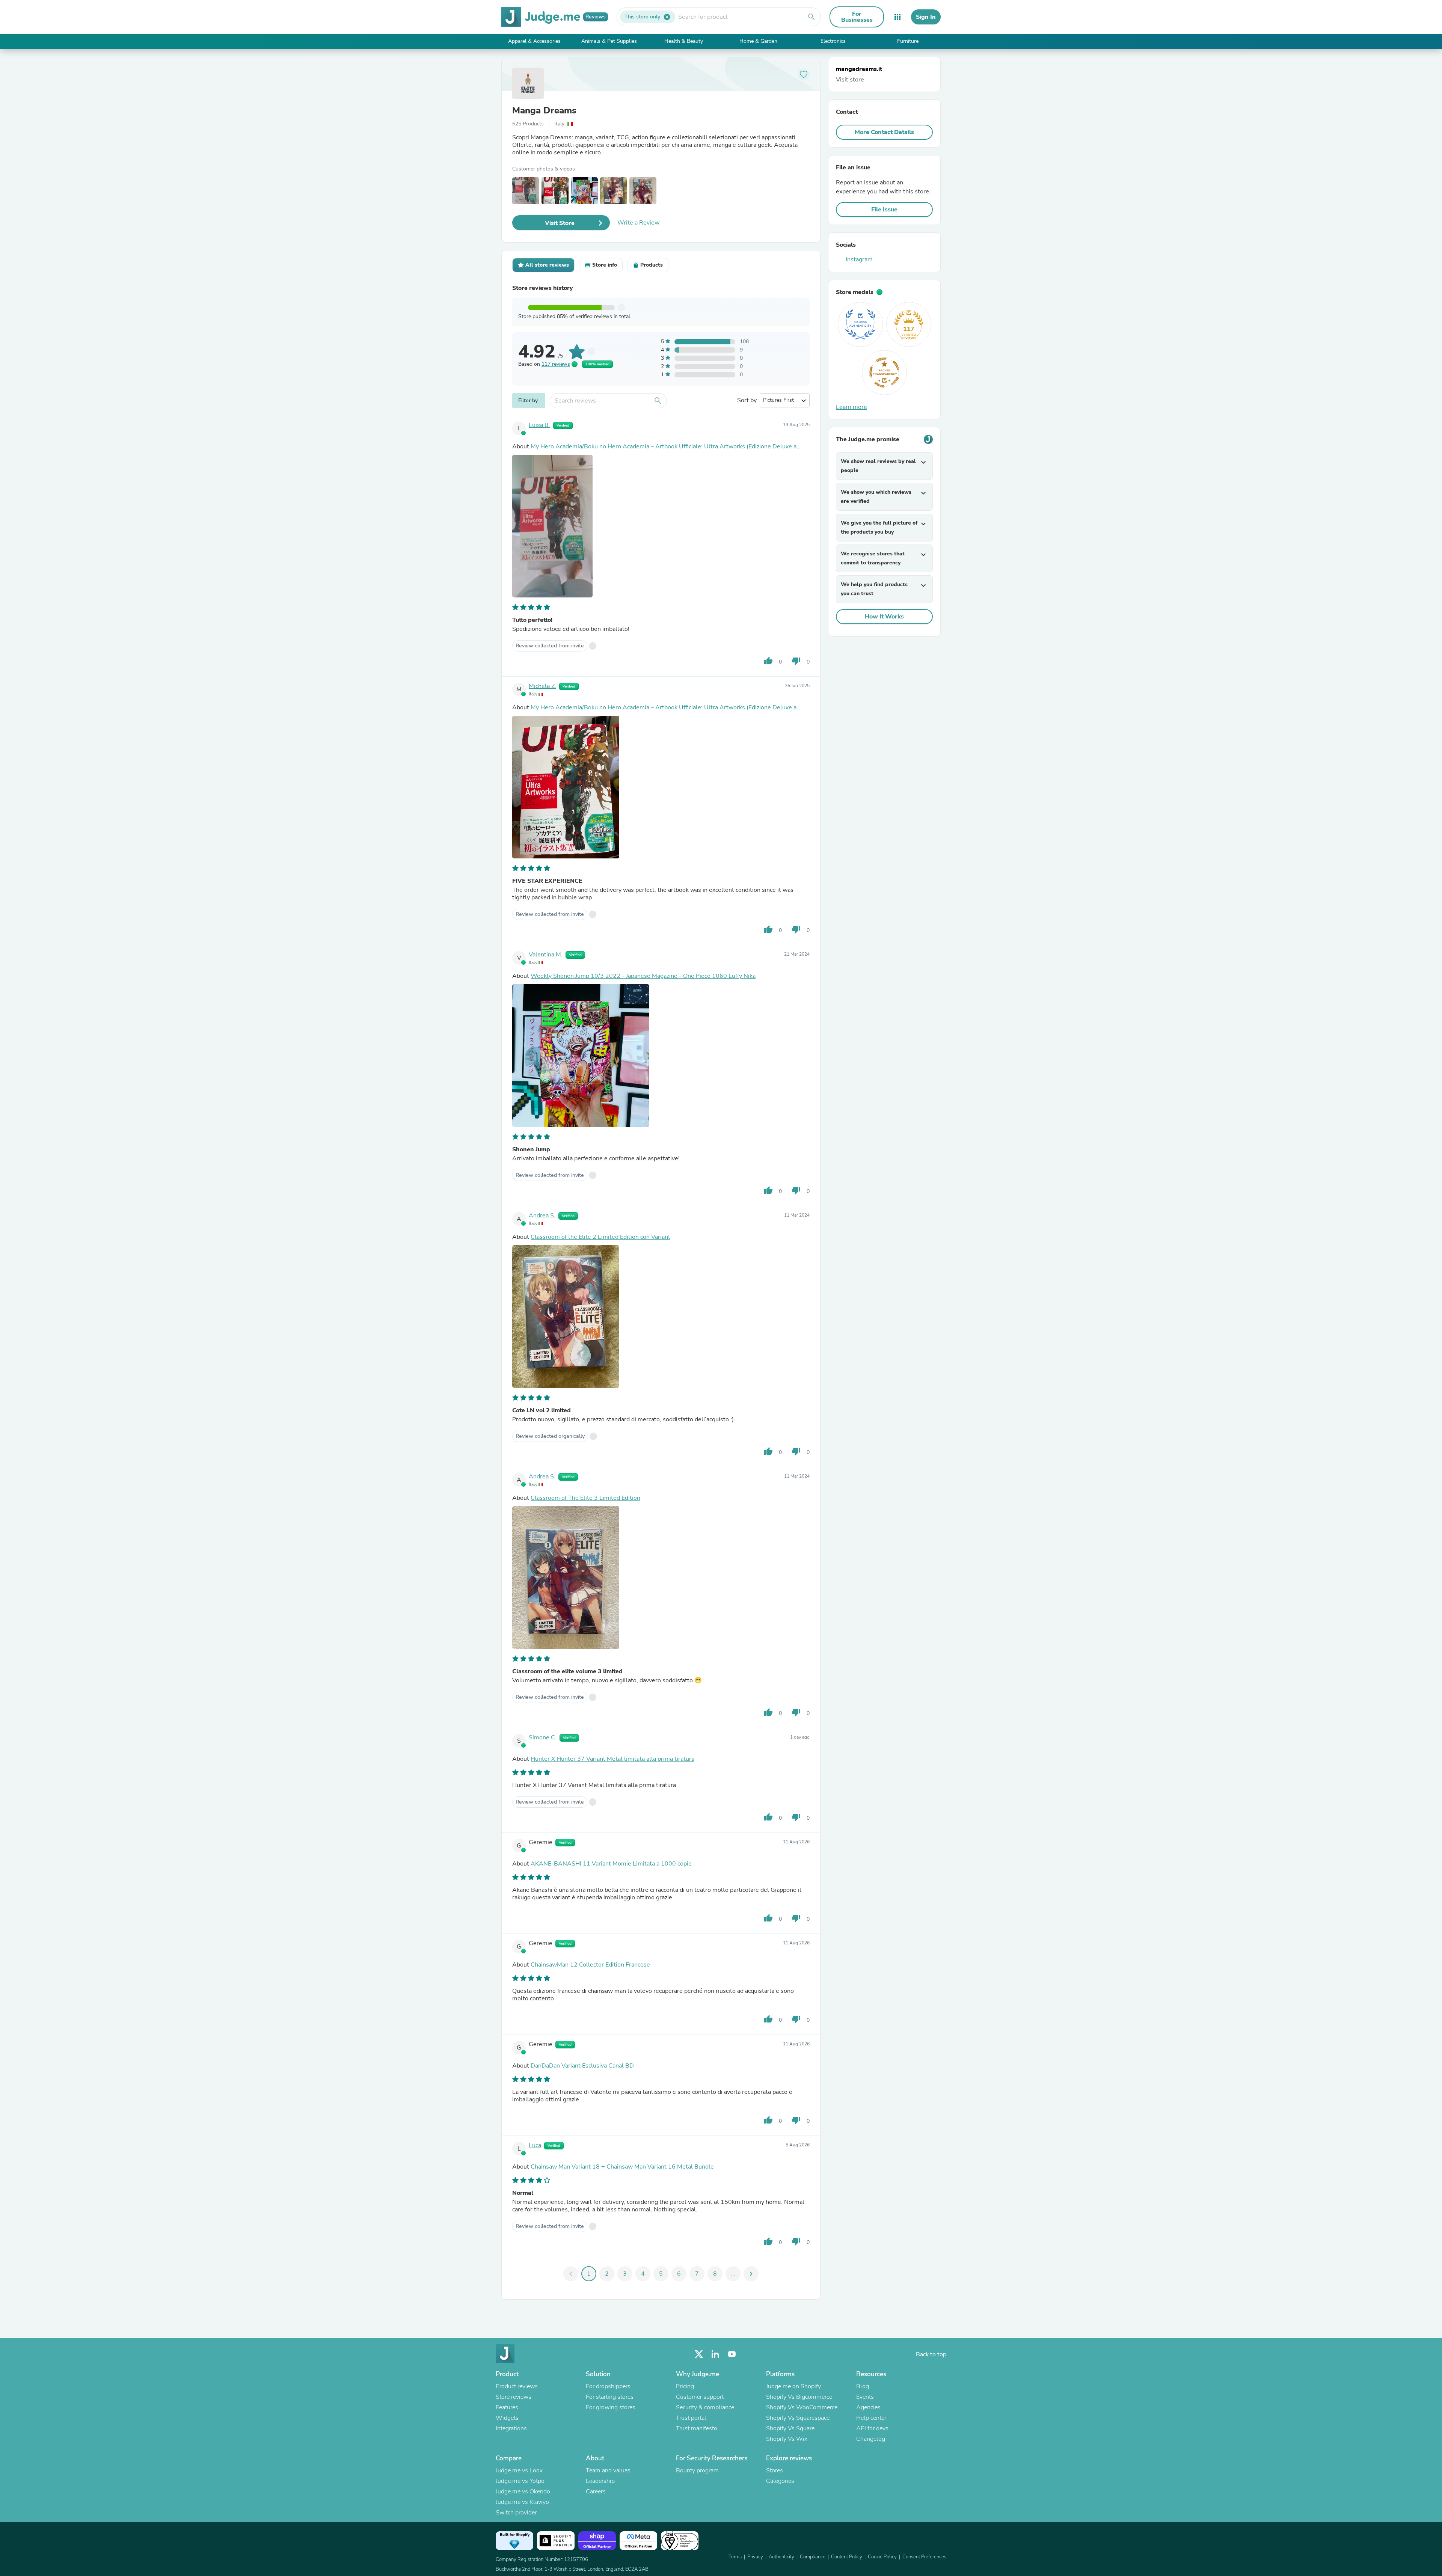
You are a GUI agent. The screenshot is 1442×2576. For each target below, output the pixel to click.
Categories (780, 2481)
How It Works (884, 617)
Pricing (685, 2386)
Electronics (833, 41)
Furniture (908, 41)
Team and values (608, 2470)
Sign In (926, 17)
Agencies (868, 2407)
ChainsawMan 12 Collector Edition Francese (590, 1965)
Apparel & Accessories (534, 41)
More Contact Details (884, 132)
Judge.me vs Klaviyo (522, 2502)
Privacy (755, 2557)
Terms (735, 2557)
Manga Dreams (544, 110)
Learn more (851, 407)
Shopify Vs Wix (787, 2439)
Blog (863, 2386)
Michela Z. (542, 686)
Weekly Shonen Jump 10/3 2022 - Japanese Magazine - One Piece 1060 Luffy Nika (643, 976)
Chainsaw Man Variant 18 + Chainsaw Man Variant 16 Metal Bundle (622, 2167)
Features (507, 2407)
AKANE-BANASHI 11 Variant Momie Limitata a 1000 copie (611, 1864)
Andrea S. (542, 1216)
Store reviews (514, 2397)
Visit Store (560, 223)
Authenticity (781, 2557)
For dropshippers (608, 2386)
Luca (535, 2145)
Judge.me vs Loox (519, 2470)
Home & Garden (758, 41)
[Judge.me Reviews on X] (699, 2354)
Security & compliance (705, 2407)
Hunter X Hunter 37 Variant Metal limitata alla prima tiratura (612, 1759)
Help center (871, 2418)
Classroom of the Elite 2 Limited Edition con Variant (600, 1237)
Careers (596, 2492)
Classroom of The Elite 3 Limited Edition (585, 1498)
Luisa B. (539, 425)
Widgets (507, 2418)
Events (865, 2397)
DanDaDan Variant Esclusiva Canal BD (582, 2066)
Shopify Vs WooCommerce (802, 2407)
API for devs (872, 2428)
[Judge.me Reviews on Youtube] (732, 2354)
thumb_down (796, 661)
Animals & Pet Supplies (609, 41)
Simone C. (543, 1737)
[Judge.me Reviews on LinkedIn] (715, 2354)
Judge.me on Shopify (793, 2386)
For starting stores (610, 2397)
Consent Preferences (924, 2557)
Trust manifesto (697, 2428)
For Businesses (857, 17)
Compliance (813, 2557)
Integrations (511, 2428)
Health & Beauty (684, 41)
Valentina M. (546, 955)
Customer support (700, 2397)
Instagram (859, 259)
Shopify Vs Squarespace (798, 2418)
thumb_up (768, 661)
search (812, 17)
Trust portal (691, 2418)
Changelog (871, 2439)
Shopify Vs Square (790, 2428)
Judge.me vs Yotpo (520, 2481)
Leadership (600, 2481)
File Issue (884, 210)
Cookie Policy (882, 2557)
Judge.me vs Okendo (523, 2492)
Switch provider (516, 2513)
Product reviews (517, 2386)
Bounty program (697, 2470)
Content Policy (847, 2557)
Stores (775, 2470)
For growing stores (611, 2407)
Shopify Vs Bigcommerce (799, 2397)
